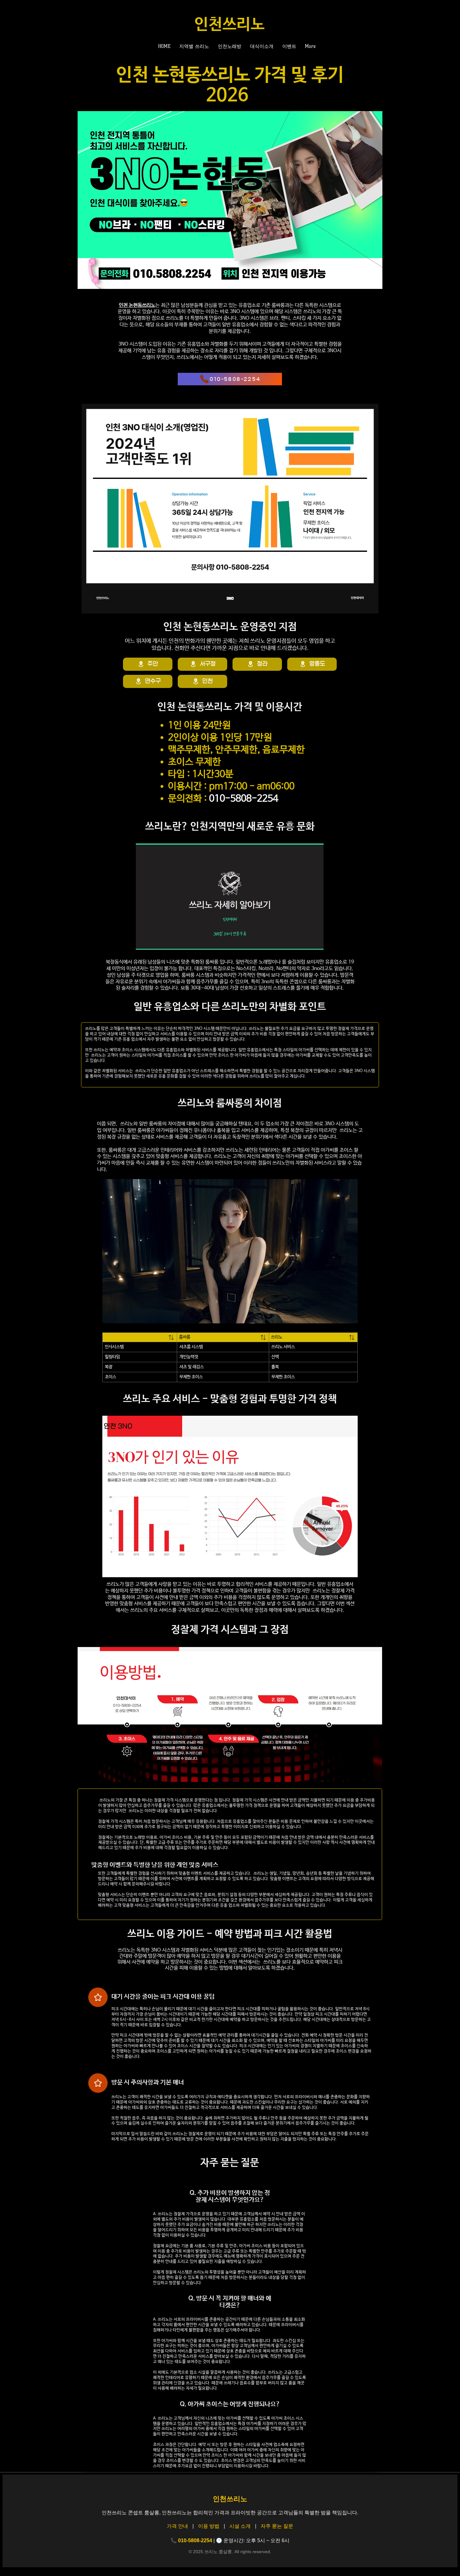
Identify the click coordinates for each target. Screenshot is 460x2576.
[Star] (98, 1997)
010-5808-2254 (244, 799)
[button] (195, 46)
